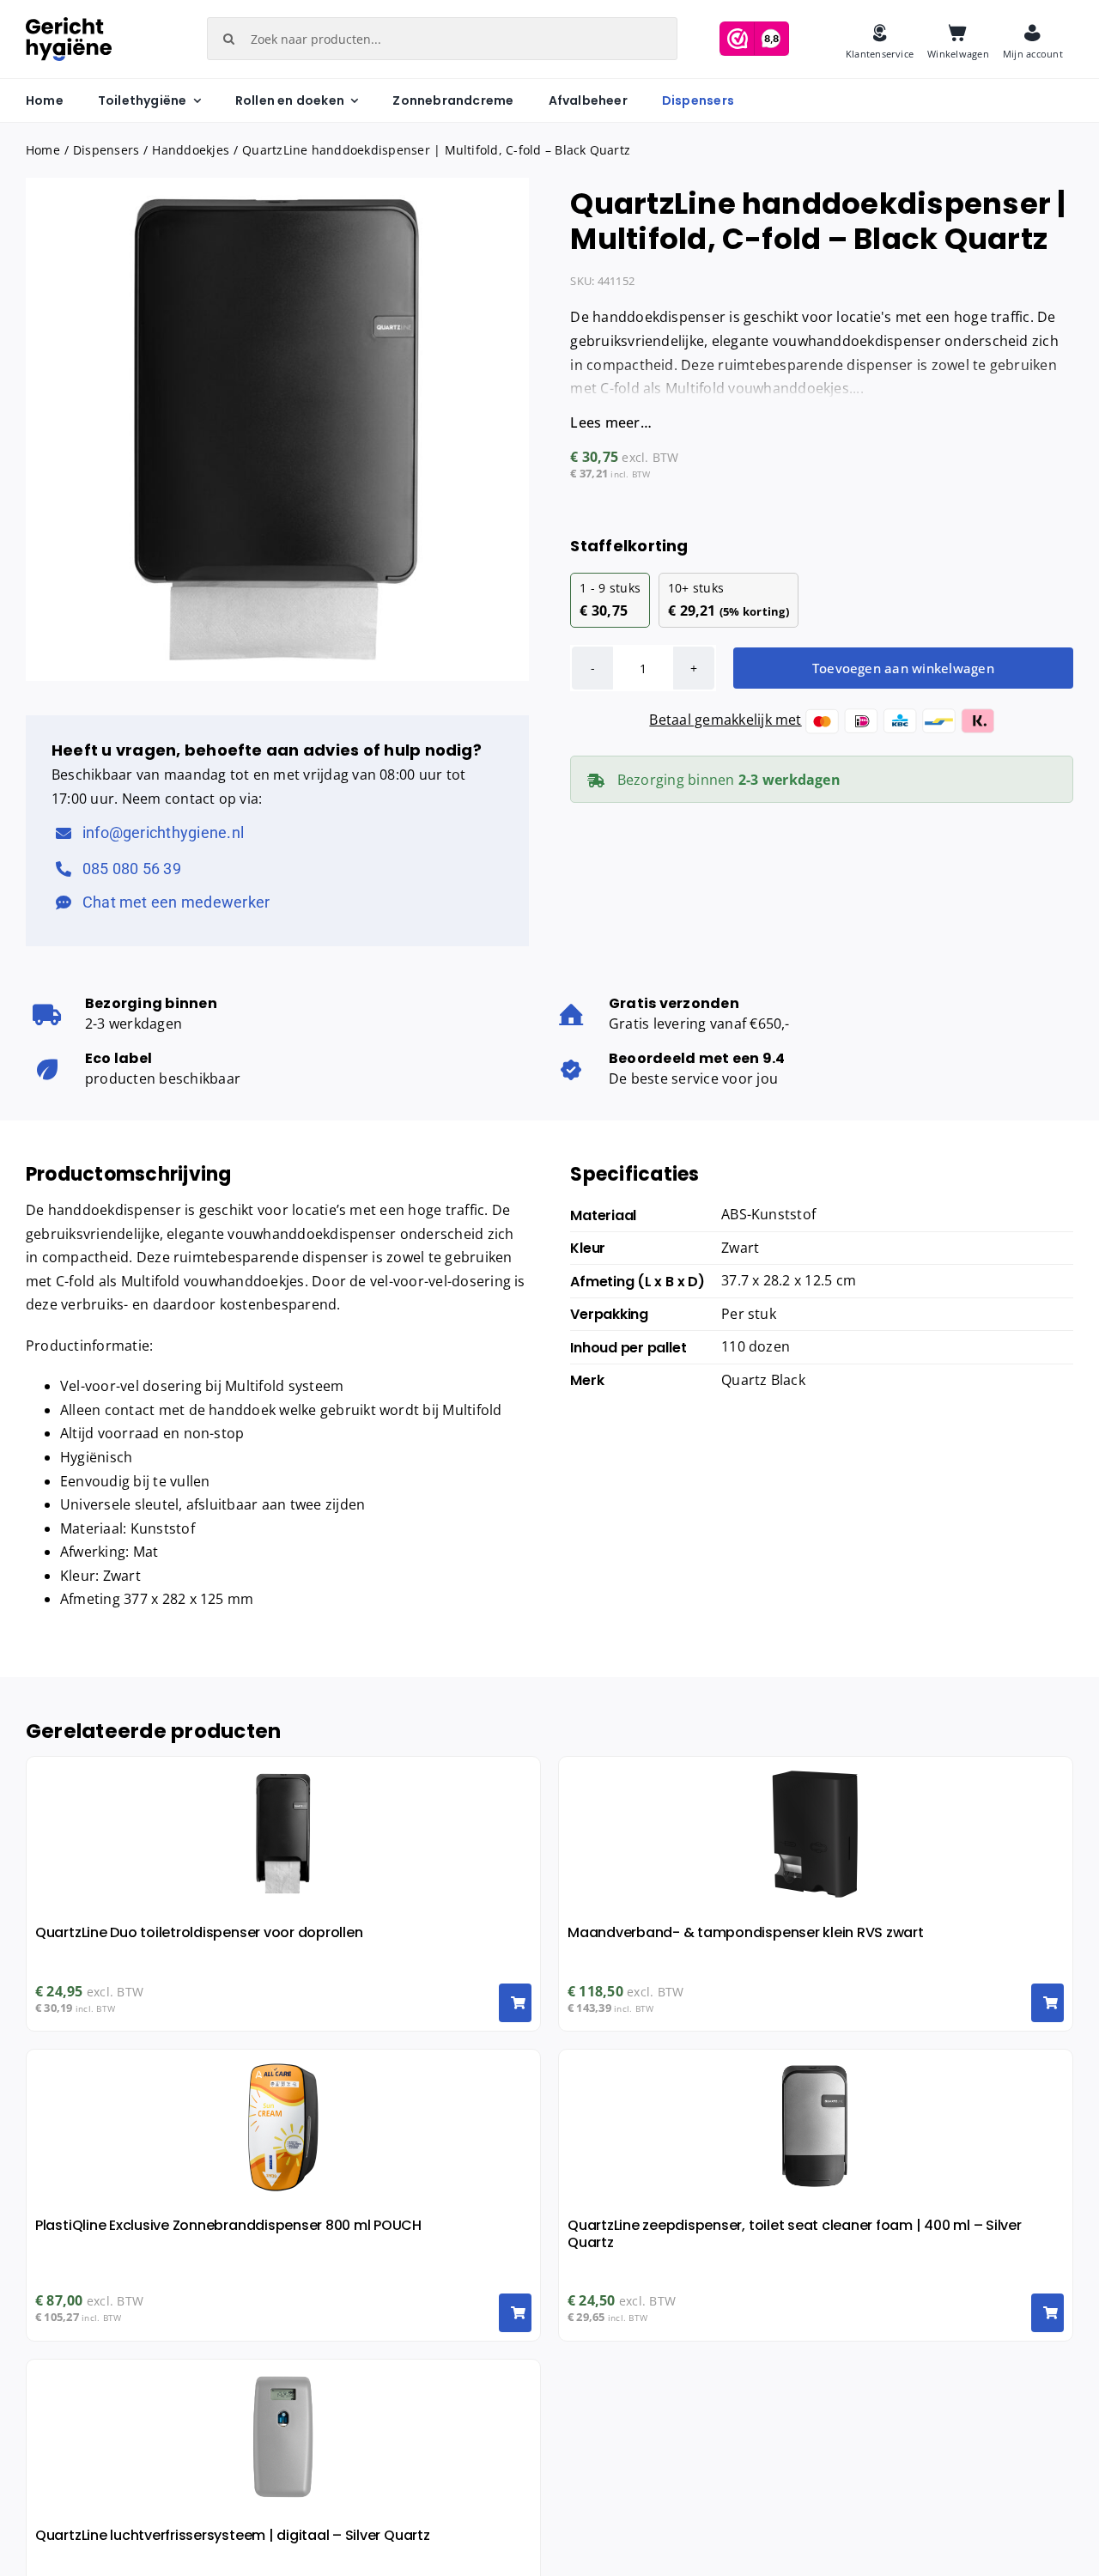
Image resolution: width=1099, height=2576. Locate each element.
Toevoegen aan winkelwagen (903, 668)
